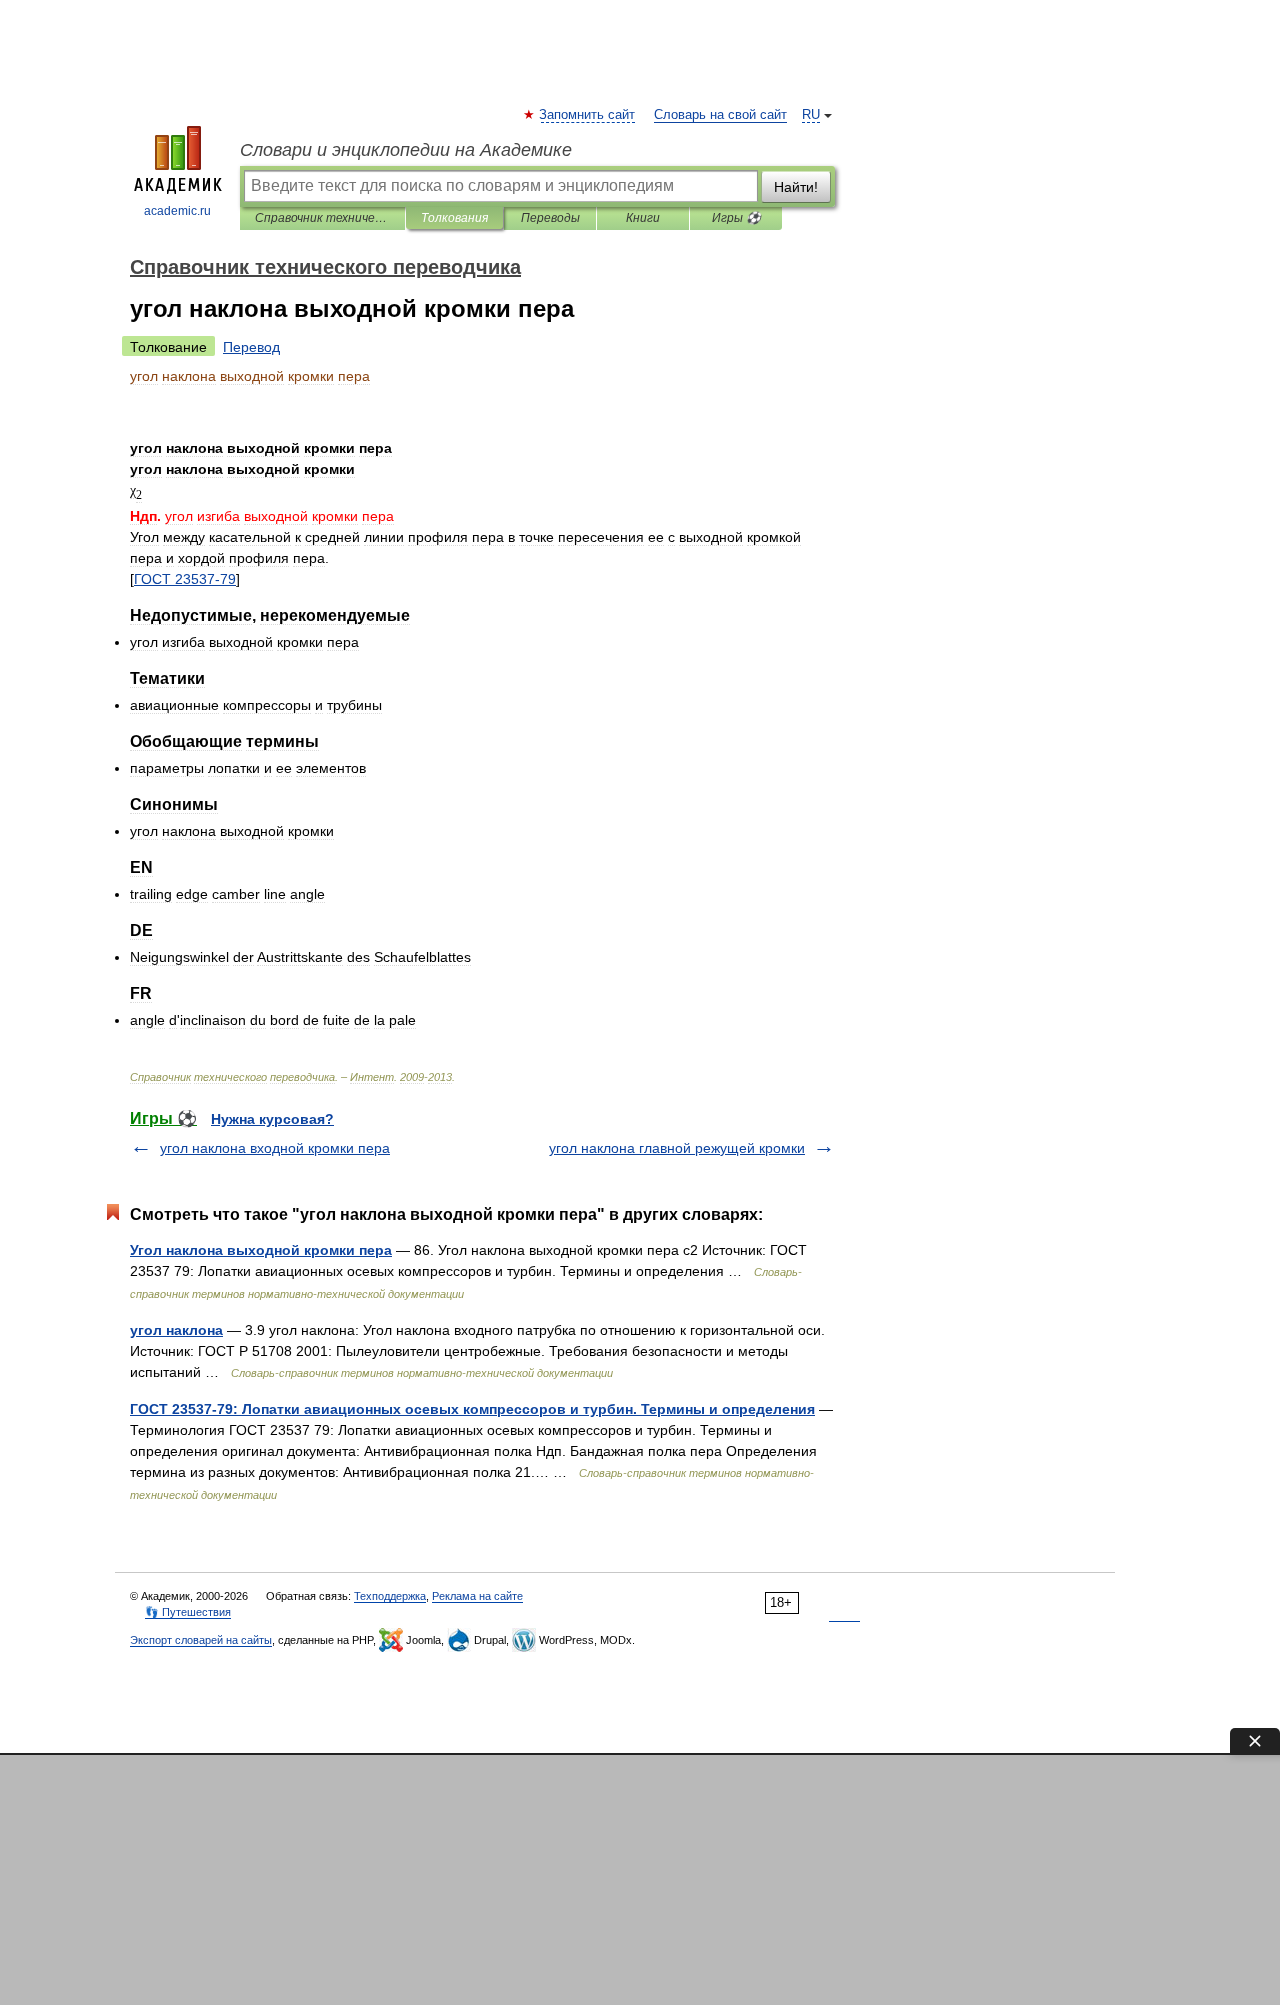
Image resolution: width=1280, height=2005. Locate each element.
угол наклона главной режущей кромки (677, 1148)
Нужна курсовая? (272, 1119)
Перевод (251, 347)
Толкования (454, 218)
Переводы (550, 218)
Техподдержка (390, 1596)
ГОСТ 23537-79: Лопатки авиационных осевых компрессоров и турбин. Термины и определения (472, 1409)
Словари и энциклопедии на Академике (406, 150)
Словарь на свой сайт (720, 115)
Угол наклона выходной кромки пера (261, 1250)
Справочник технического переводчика (322, 218)
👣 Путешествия (188, 1612)
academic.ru (177, 211)
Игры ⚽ (736, 218)
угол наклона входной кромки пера (275, 1148)
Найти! (796, 187)
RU (811, 115)
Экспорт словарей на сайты (201, 1640)
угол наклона (176, 1330)
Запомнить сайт (588, 115)
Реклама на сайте (477, 1596)
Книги (643, 218)
